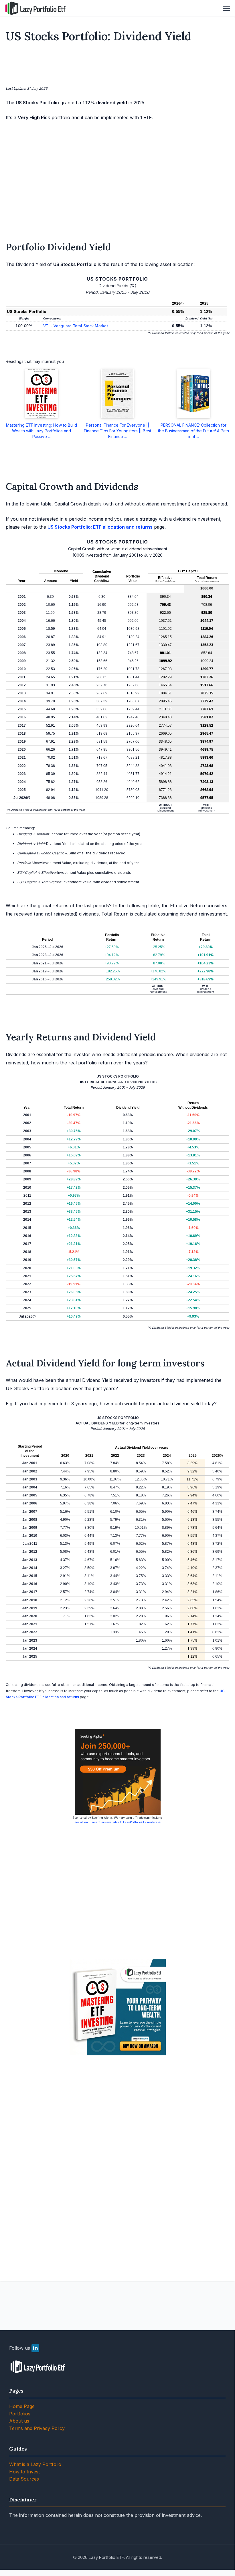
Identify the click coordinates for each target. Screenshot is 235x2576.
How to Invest (24, 2472)
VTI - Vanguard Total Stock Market (76, 326)
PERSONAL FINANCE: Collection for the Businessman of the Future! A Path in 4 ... (193, 431)
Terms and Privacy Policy (37, 2428)
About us (19, 2421)
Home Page (22, 2406)
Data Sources (24, 2479)
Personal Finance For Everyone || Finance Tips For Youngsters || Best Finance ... (117, 431)
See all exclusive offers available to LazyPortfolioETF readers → (118, 1822)
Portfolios (20, 2414)
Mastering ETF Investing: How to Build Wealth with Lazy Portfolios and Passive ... (42, 431)
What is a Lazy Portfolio (35, 2464)
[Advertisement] (118, 65)
